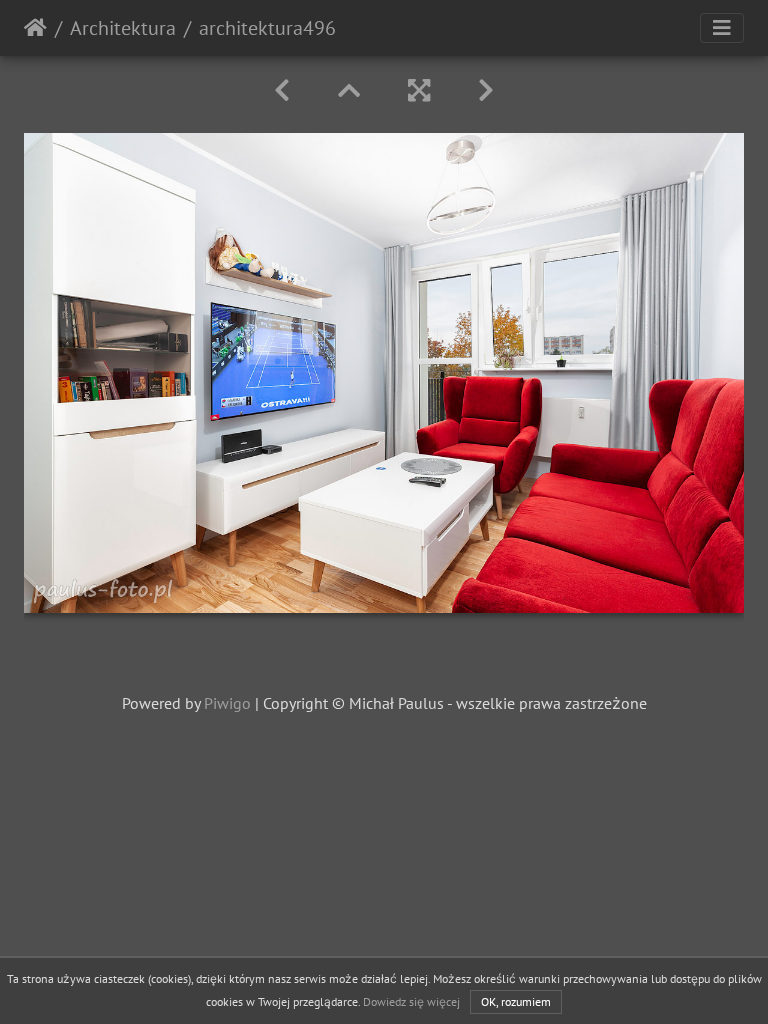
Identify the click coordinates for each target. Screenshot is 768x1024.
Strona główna (35, 28)
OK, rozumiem (516, 1001)
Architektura (123, 28)
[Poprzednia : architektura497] (282, 90)
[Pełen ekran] (419, 90)
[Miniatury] (349, 90)
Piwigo (227, 703)
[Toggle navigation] (722, 28)
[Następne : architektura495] (486, 90)
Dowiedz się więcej (411, 1001)
